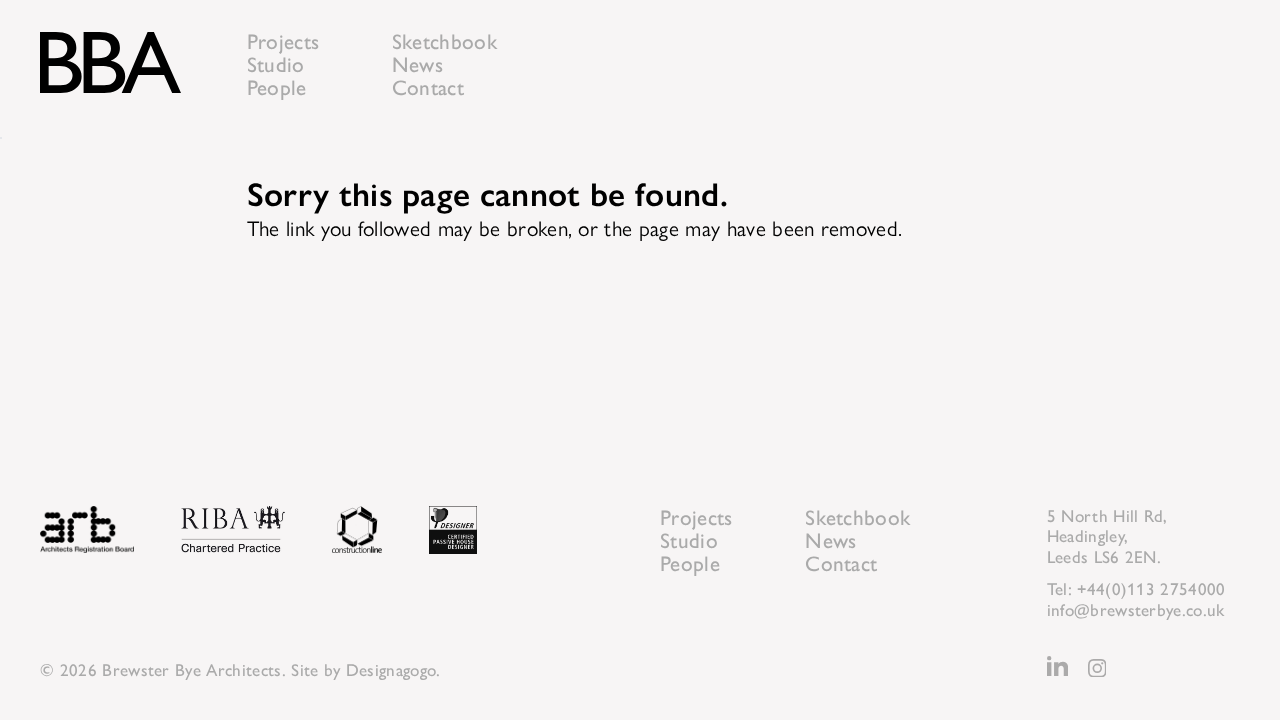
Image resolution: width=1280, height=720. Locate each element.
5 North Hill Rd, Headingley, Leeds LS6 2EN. (1107, 536)
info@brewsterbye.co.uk (1136, 610)
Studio (276, 64)
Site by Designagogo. (365, 670)
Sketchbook (444, 41)
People (277, 87)
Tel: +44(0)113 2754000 (1136, 589)
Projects (283, 41)
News (417, 64)
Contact (428, 87)
